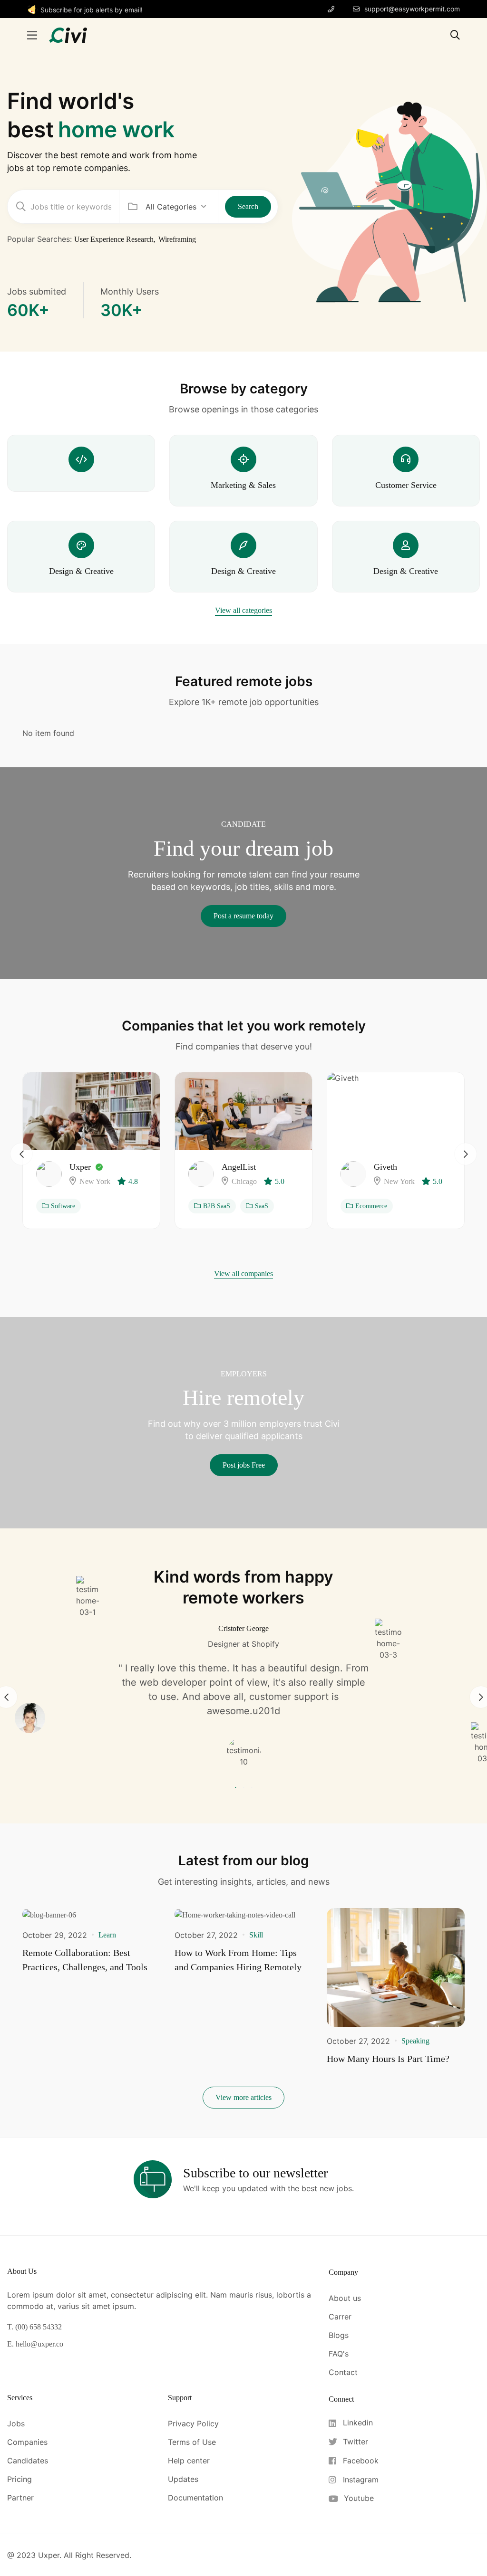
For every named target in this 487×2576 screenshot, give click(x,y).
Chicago (244, 1181)
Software (63, 1206)
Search (248, 206)
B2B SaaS (217, 1206)
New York (95, 1181)
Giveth (385, 1167)
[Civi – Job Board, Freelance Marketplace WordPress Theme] (68, 34)
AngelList (239, 1167)
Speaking (415, 2041)
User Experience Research (114, 239)
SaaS (262, 1206)
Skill (256, 1935)
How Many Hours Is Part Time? (388, 2059)
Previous (21, 1154)
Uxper (80, 1167)
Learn (107, 1935)
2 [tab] (244, 1788)
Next (466, 1154)
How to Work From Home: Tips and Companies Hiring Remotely (238, 1960)
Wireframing (177, 239)
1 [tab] (237, 1788)
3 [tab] (251, 1788)
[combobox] (176, 207)
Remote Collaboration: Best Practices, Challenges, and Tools (85, 1960)
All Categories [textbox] (171, 207)
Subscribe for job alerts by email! (92, 10)
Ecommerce (371, 1206)
